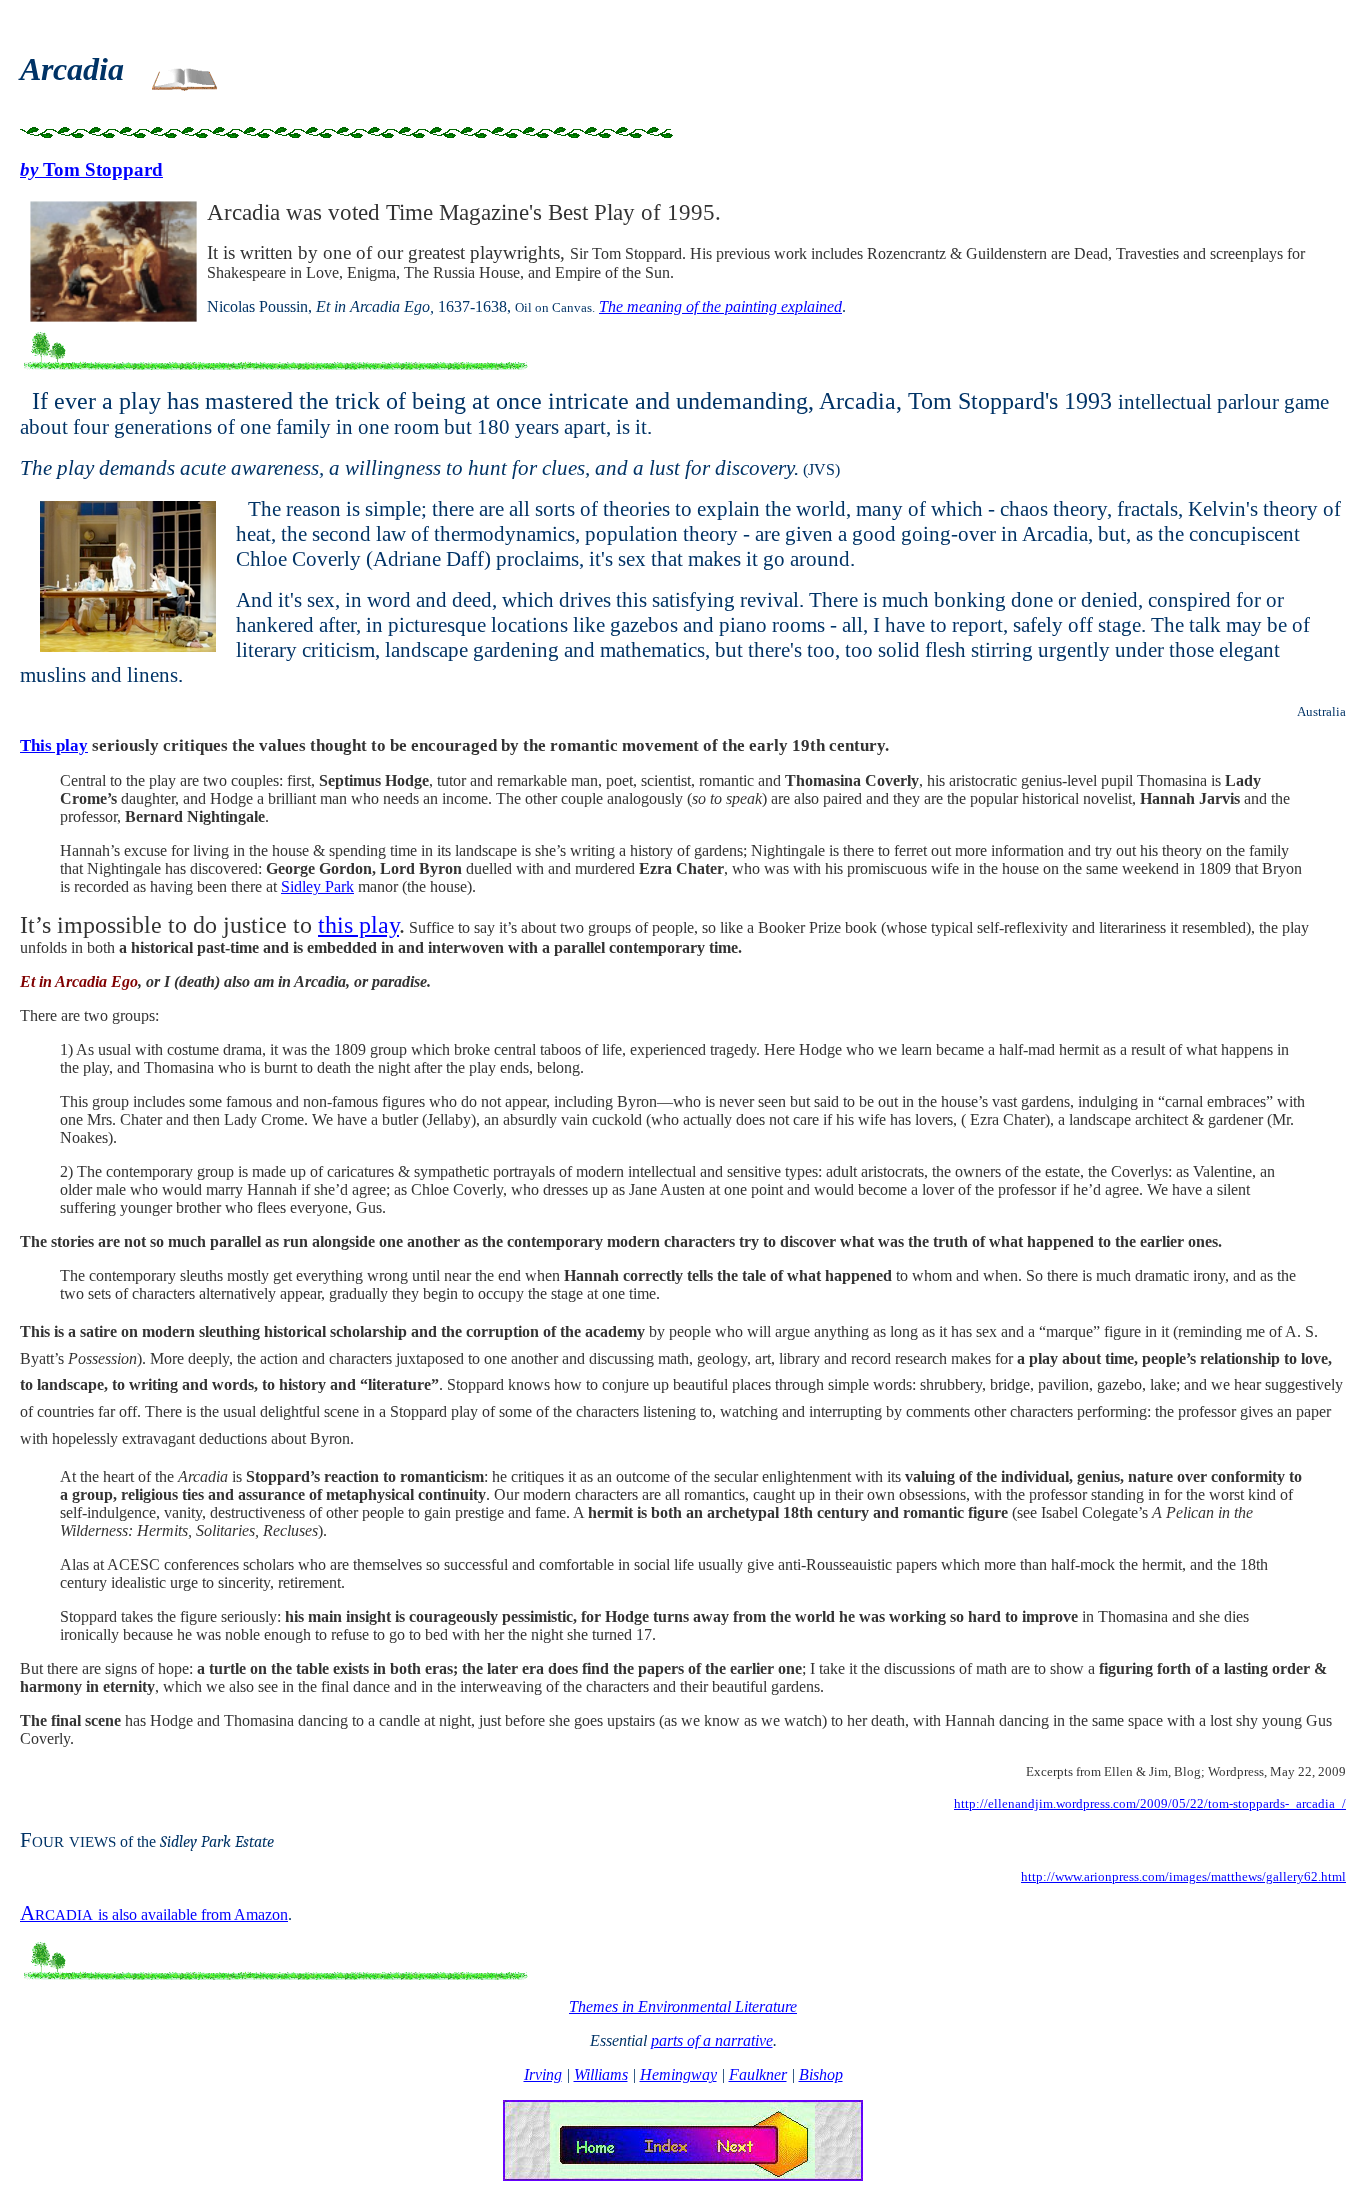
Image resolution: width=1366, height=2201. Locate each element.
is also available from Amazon (154, 1914)
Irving (543, 2074)
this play (358, 925)
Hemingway (678, 2074)
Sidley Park (317, 886)
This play (54, 745)
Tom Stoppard (91, 169)
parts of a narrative (712, 2040)
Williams (601, 2074)
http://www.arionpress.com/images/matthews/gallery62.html (1183, 1876)
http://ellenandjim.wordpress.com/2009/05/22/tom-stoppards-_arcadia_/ (1150, 1803)
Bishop (821, 2074)
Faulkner (758, 2074)
